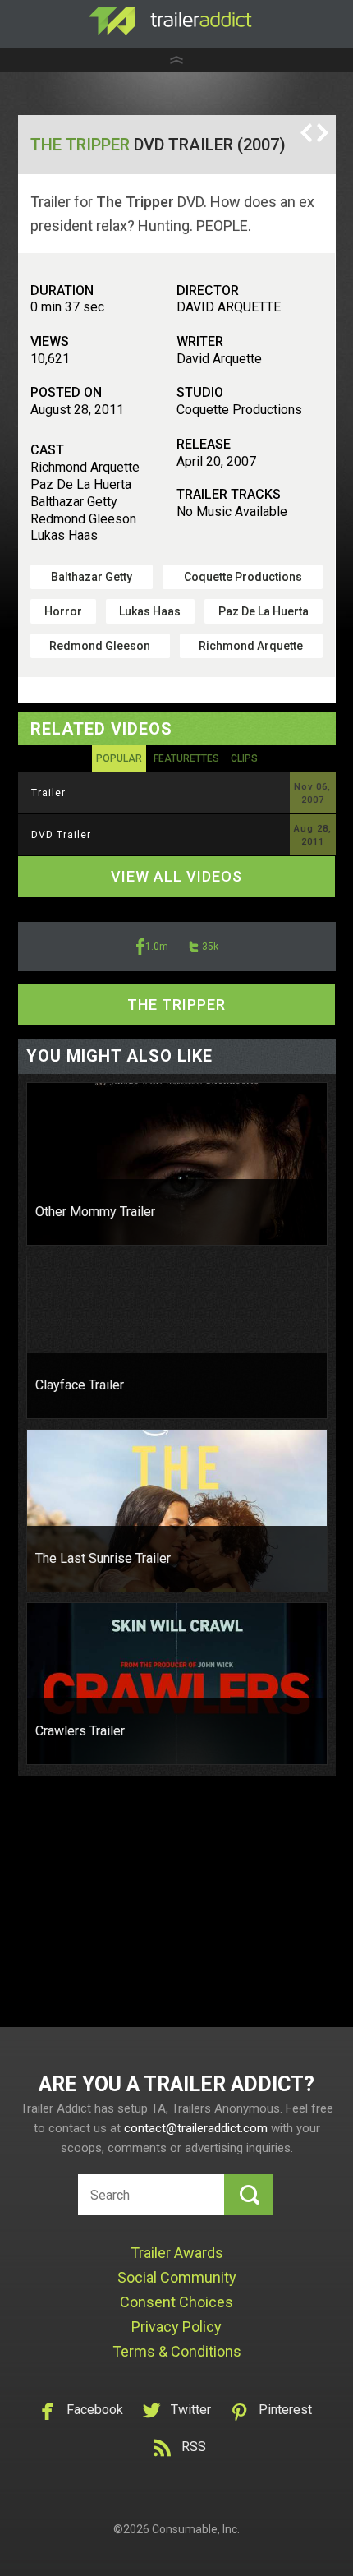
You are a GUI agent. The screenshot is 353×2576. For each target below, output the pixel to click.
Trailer (48, 793)
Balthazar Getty (92, 577)
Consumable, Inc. (196, 2529)
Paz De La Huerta (264, 611)
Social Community (177, 2277)
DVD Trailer (61, 835)
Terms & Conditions (177, 2351)
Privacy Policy (176, 2327)
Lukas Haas (150, 611)
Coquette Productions (243, 577)
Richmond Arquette (251, 646)
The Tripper (80, 145)
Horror (63, 611)
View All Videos (176, 876)
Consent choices (176, 2302)
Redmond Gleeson (100, 646)
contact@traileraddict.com (196, 2128)
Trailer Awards (177, 2253)
